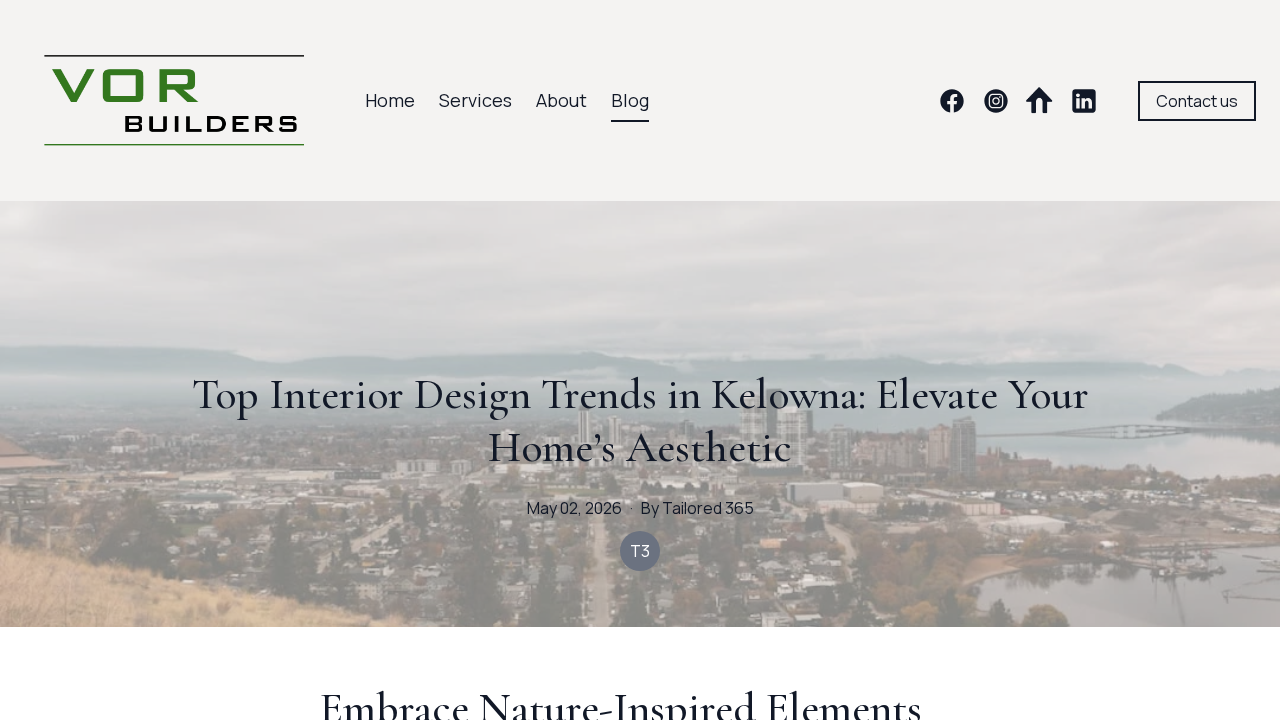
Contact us (1197, 101)
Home (390, 100)
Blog (630, 100)
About (561, 100)
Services (475, 100)
